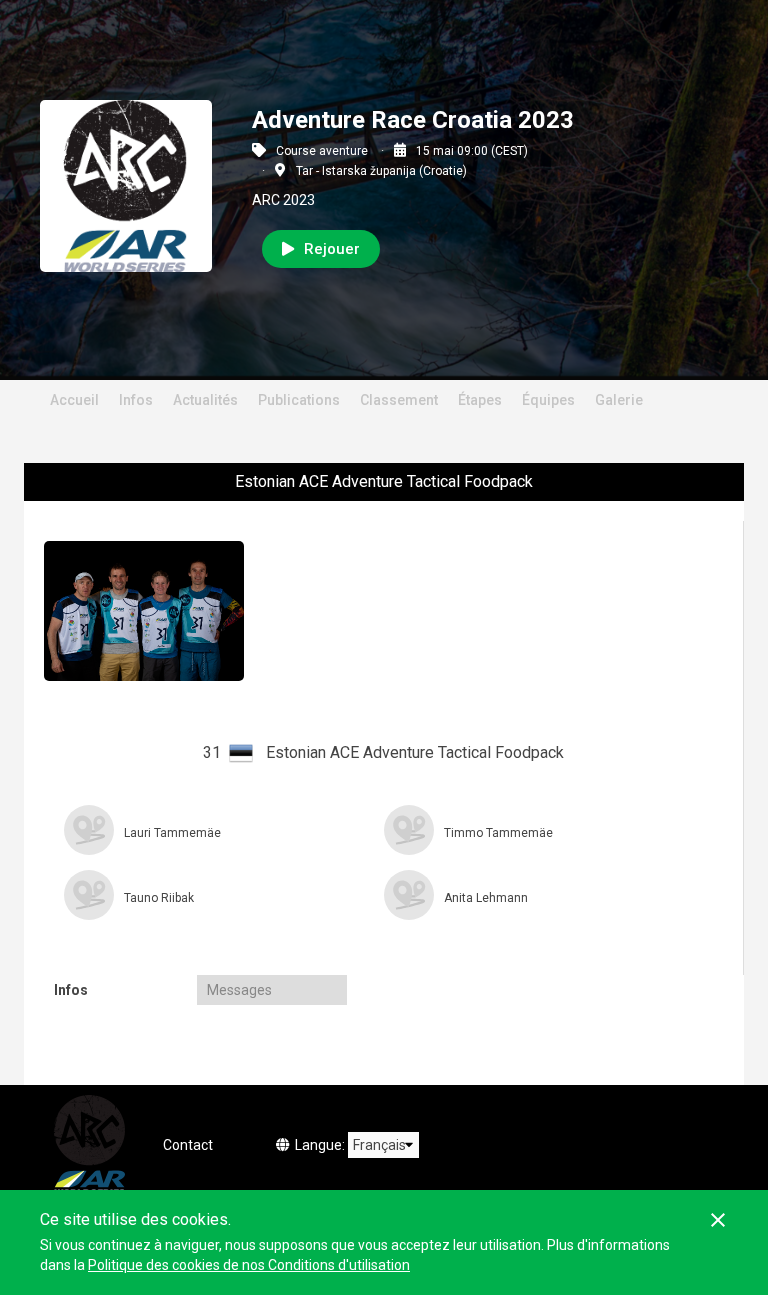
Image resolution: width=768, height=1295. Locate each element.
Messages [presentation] (239, 990)
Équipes (548, 400)
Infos (136, 400)
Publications (299, 400)
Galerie (619, 400)
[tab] (119, 990)
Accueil (74, 400)
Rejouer (332, 249)
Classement (399, 400)
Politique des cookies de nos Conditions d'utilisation (249, 1265)
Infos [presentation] (71, 990)
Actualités (205, 400)
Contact (188, 1145)
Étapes (480, 400)
